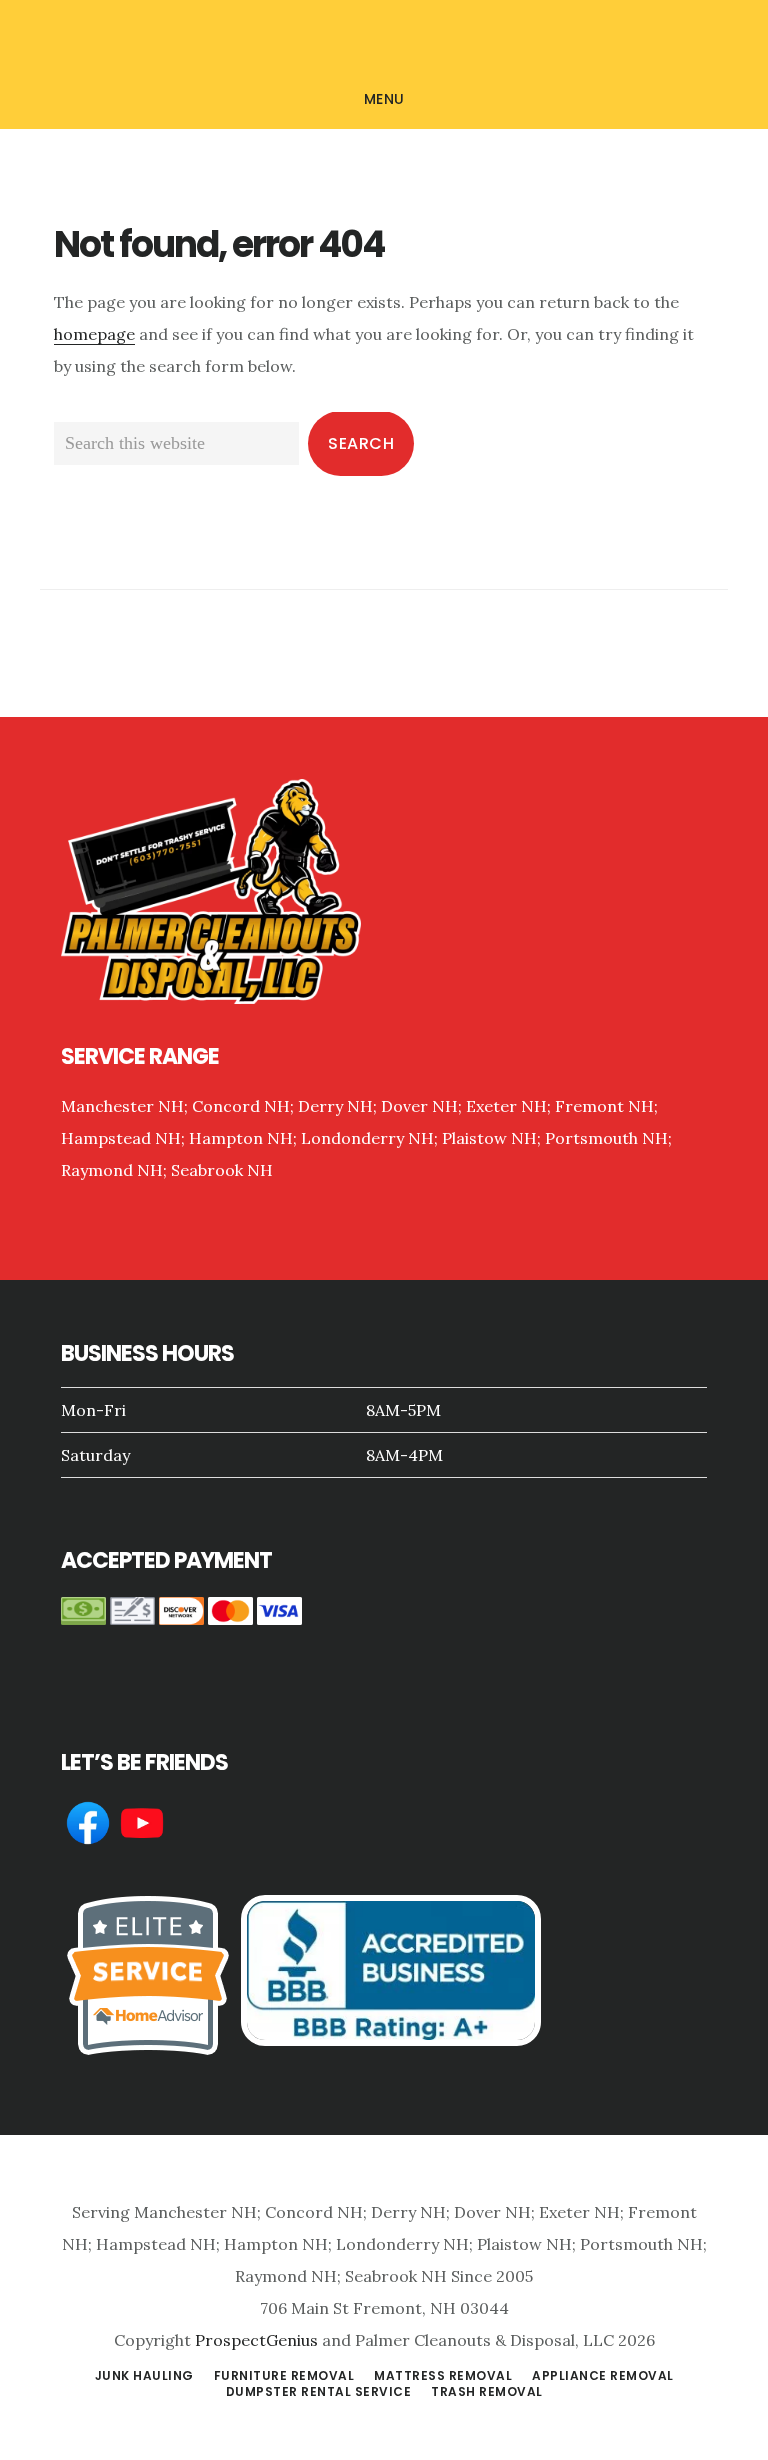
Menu (384, 99)
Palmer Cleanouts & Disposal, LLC (384, 44)
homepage (94, 334)
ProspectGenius (256, 2340)
